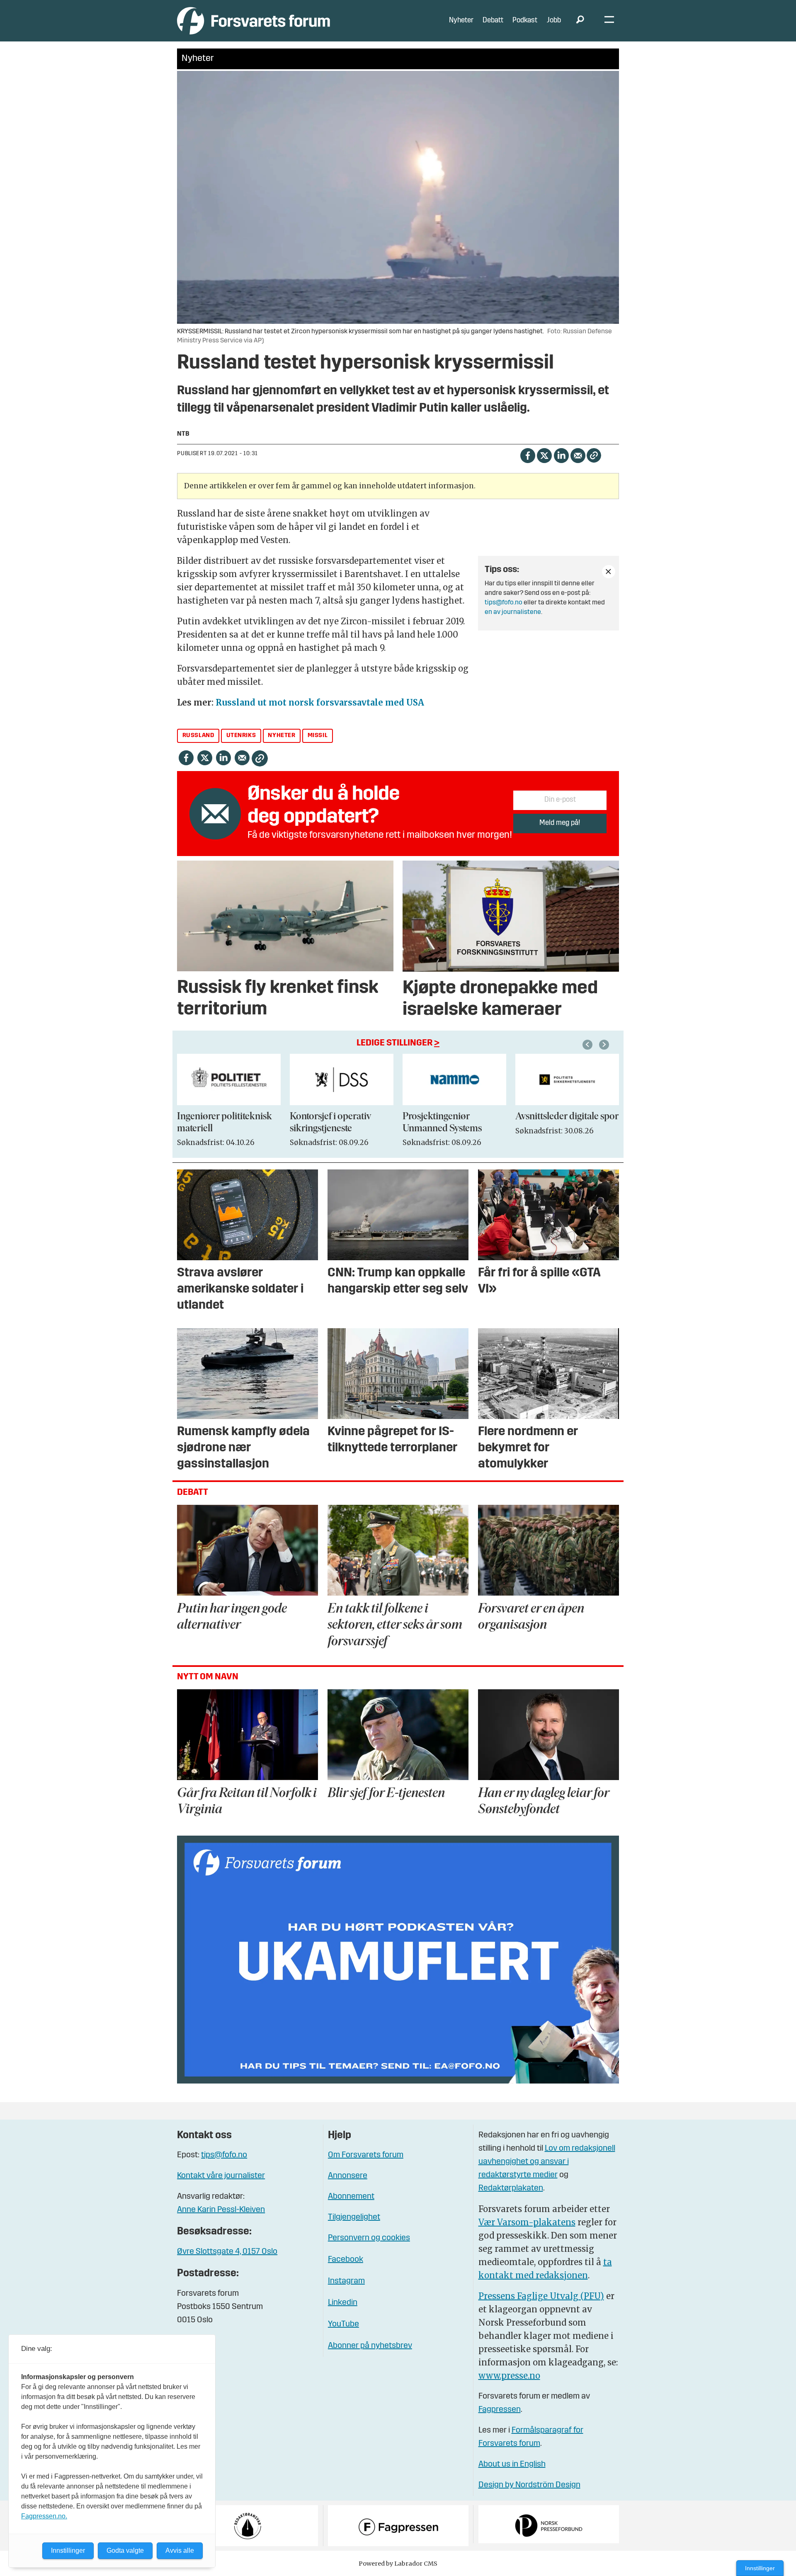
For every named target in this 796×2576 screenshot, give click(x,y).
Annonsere (348, 2176)
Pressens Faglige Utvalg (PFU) (541, 2296)
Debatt (493, 21)
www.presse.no (509, 2376)
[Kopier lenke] (594, 455)
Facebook (346, 2260)
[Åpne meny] (609, 21)
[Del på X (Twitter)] (544, 455)
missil (318, 736)
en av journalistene (513, 612)
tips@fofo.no (504, 603)
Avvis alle (180, 2551)
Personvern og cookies (369, 2238)
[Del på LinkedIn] (561, 455)
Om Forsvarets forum (366, 2155)
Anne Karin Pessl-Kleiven (221, 2210)
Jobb (554, 21)
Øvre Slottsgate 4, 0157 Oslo (227, 2252)
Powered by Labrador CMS (398, 2564)
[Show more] (609, 572)
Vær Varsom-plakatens (527, 2222)
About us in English (512, 2464)
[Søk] (580, 21)
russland (198, 736)
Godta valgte (125, 2551)
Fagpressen (500, 2410)
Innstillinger (760, 2568)
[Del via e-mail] (578, 455)
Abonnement (351, 2197)
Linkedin (343, 2303)
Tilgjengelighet (354, 2217)
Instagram (346, 2281)
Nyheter (461, 21)
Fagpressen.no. (44, 2516)
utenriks (241, 736)
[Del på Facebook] (528, 455)
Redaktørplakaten (511, 2188)
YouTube (343, 2324)
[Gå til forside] (254, 21)
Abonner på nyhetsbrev (370, 2346)
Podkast (525, 21)
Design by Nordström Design (529, 2485)
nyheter (282, 736)
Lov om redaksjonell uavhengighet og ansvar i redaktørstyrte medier (547, 2162)
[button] (589, 1045)
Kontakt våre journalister (221, 2176)
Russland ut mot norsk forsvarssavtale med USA (320, 702)
